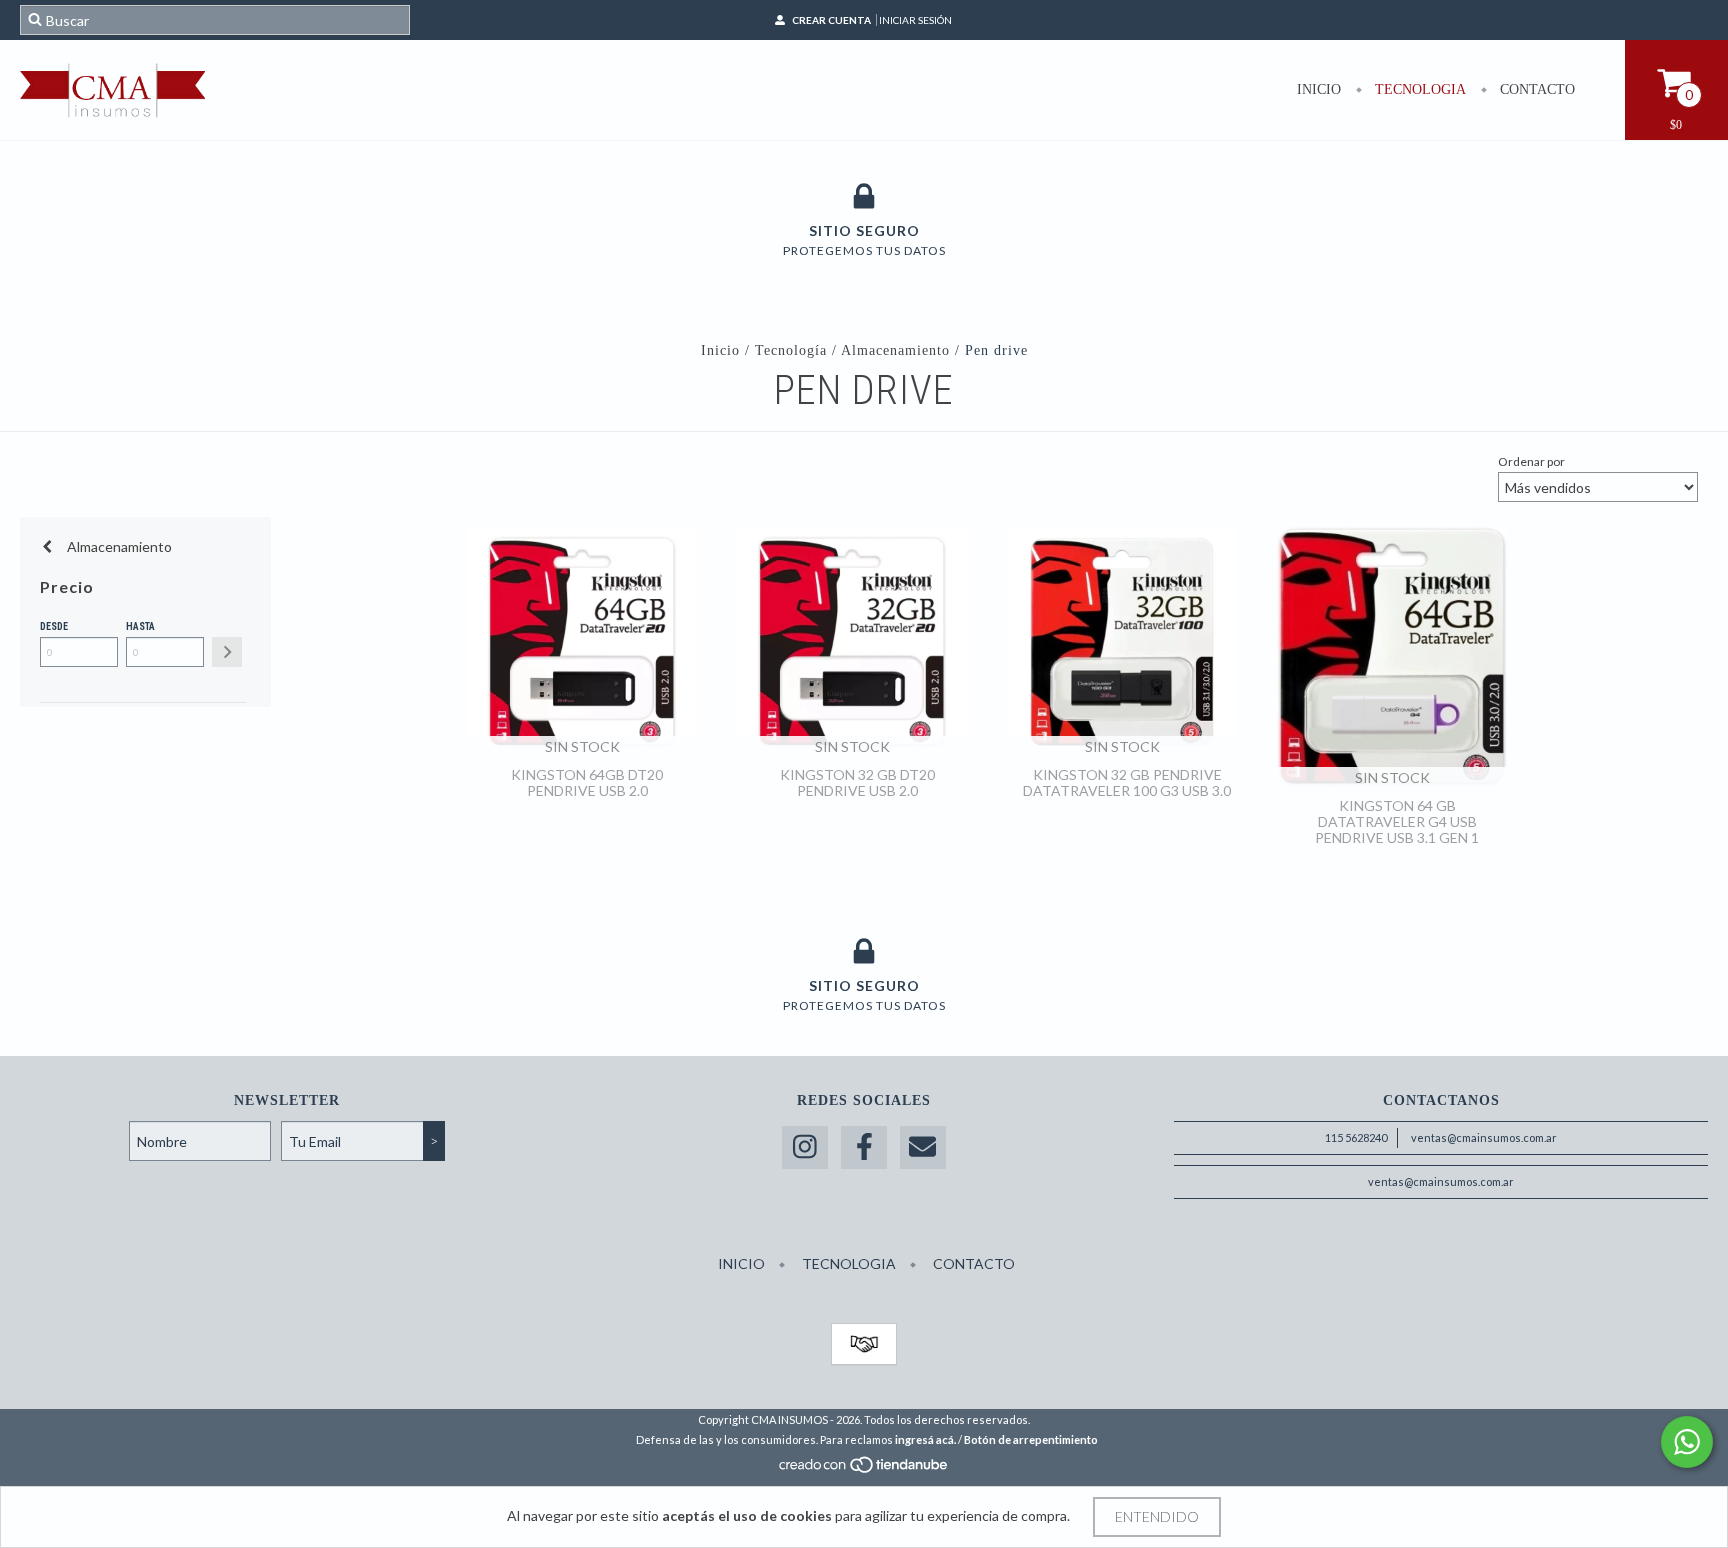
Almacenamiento (895, 350)
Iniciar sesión (915, 20)
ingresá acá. (925, 1439)
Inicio (1319, 89)
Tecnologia (1418, 89)
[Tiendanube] (864, 1470)
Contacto (1535, 89)
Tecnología (791, 350)
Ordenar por (1531, 461)
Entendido (1157, 1516)
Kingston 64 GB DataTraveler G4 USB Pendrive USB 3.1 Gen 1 (1397, 821)
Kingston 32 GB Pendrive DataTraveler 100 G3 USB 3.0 (1127, 782)
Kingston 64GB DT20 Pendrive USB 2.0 (587, 782)
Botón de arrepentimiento (1031, 1439)
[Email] (923, 1147)
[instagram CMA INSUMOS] (805, 1147)
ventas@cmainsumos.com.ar (1484, 1137)
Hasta (140, 626)
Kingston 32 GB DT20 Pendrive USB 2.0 (857, 782)
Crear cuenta (831, 20)
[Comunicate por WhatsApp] (1687, 1442)
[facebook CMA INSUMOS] (864, 1147)
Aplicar (227, 652)
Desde (54, 626)
